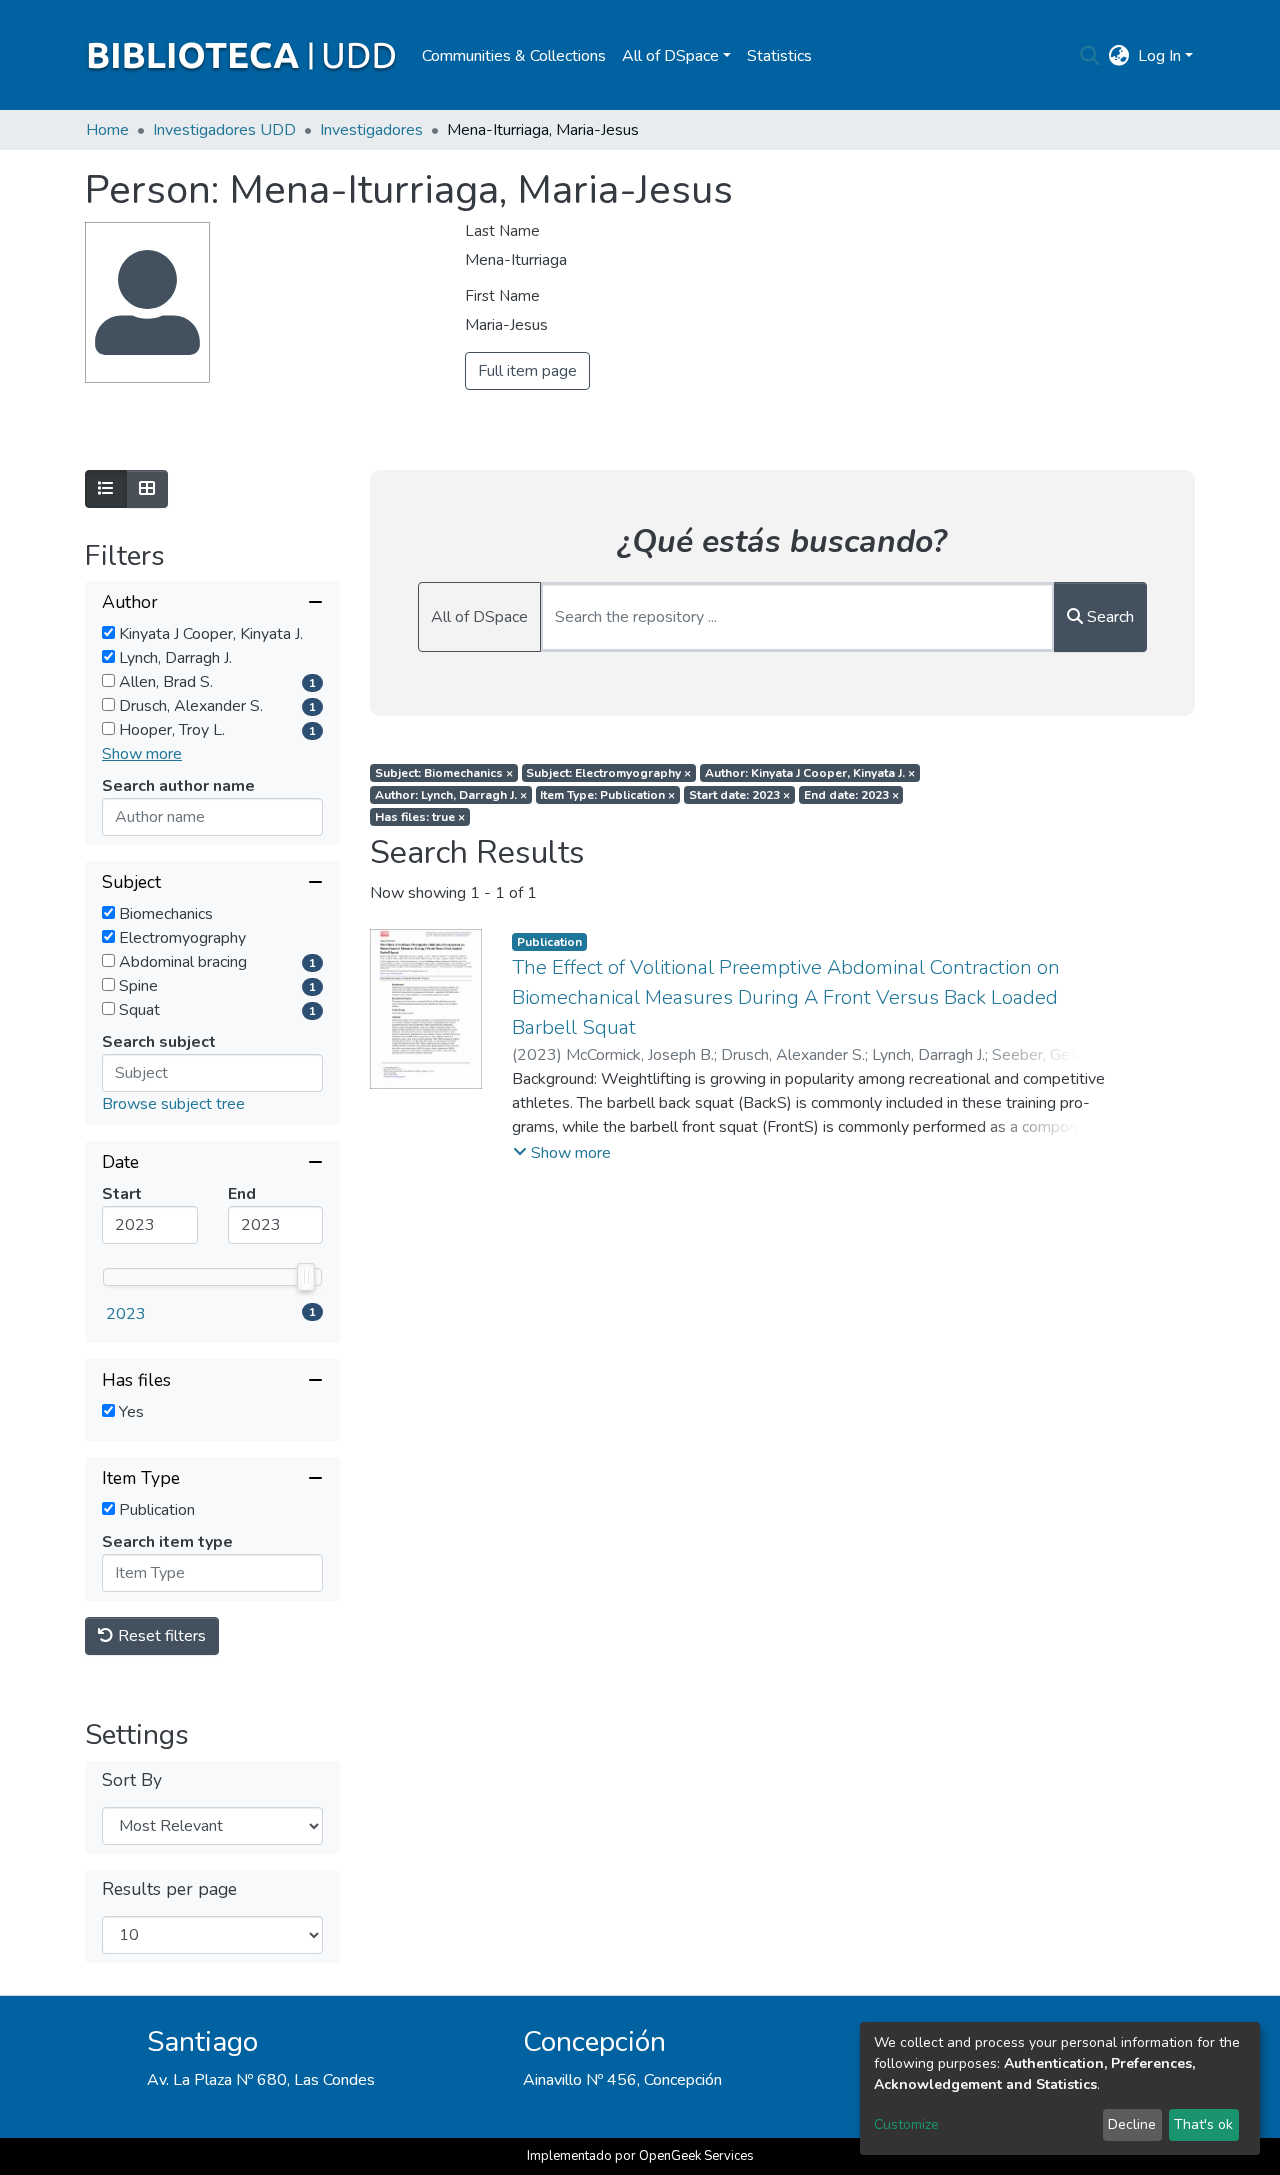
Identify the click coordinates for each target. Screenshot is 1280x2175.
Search (1108, 617)
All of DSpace (479, 617)
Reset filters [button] (160, 1636)
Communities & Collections (514, 56)
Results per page (169, 1889)
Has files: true (420, 817)
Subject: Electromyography (608, 773)
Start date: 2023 (739, 795)
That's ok (1203, 2124)
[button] (1119, 56)
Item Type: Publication (607, 795)
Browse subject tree (173, 1104)
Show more (142, 754)
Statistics (779, 56)
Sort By (132, 1780)
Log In (1159, 56)
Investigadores (371, 130)
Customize (906, 2124)
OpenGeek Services (696, 2156)
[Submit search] (1090, 56)
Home (107, 130)
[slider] (306, 1277)
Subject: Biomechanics (444, 773)
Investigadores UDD (224, 130)
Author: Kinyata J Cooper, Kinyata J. (810, 773)
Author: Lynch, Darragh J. (451, 795)
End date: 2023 (851, 795)
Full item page (527, 371)
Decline (1132, 2124)
